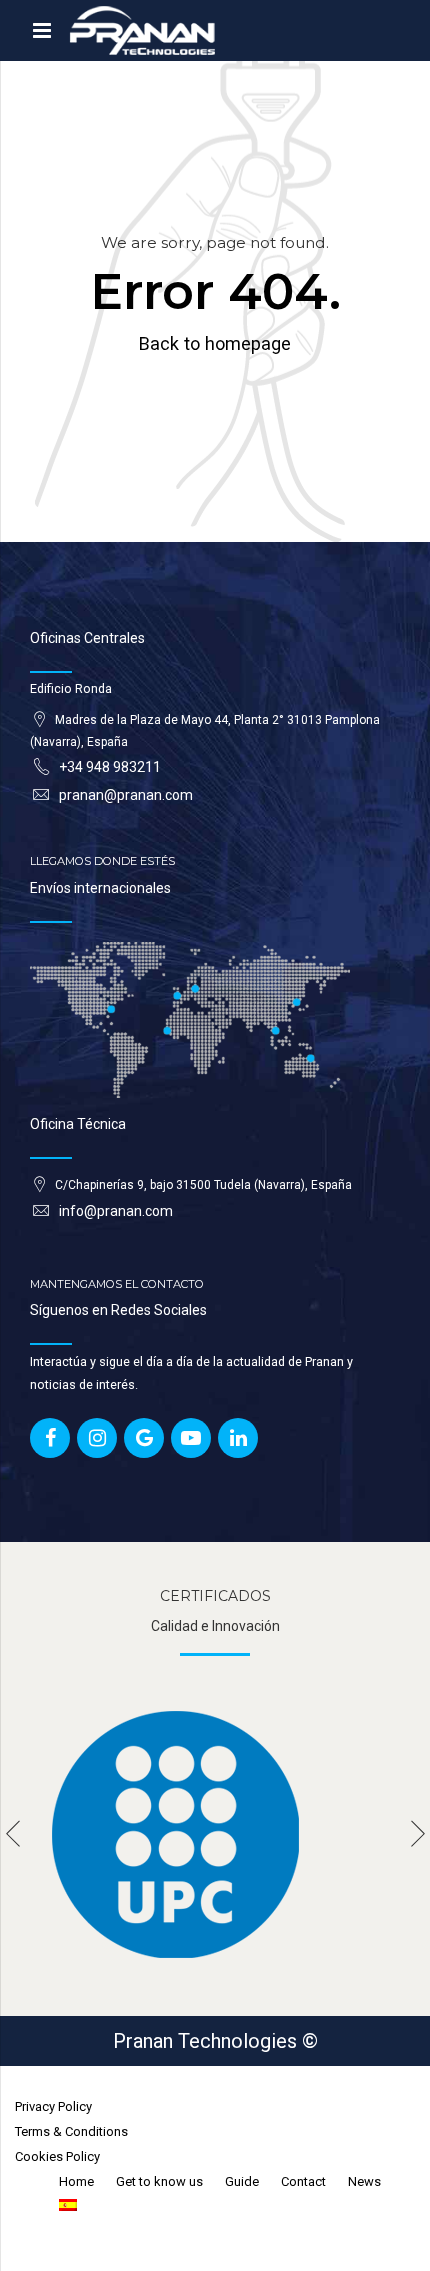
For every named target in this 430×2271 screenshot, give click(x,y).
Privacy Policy (53, 2106)
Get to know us (159, 2181)
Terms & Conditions (71, 2131)
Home (76, 2181)
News (364, 2181)
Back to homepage (215, 343)
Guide (242, 2181)
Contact (303, 2181)
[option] (215, 1834)
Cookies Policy (57, 2156)
